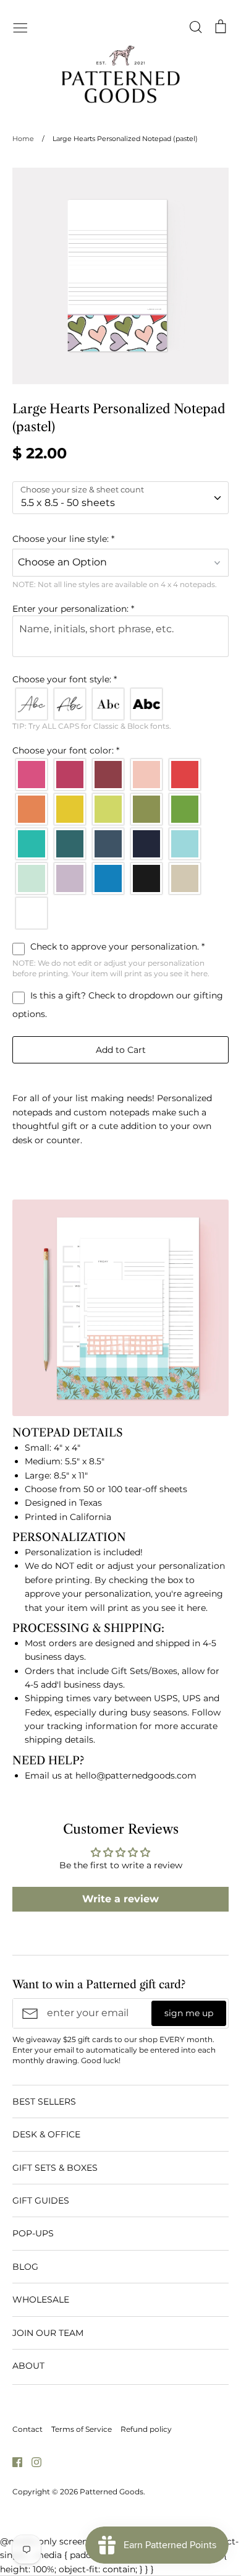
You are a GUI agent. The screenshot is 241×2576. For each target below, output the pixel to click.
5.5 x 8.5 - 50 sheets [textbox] (68, 503)
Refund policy (146, 2429)
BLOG (25, 2267)
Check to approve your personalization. (116, 947)
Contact (27, 2429)
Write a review (120, 1899)
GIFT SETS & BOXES (55, 2168)
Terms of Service (82, 2429)
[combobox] (120, 498)
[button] (120, 539)
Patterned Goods (112, 2492)
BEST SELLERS (44, 2102)
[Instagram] (32, 2462)
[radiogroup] (120, 704)
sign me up (189, 2013)
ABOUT (28, 2366)
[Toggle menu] (20, 27)
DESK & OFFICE (46, 2134)
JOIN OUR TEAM (48, 2333)
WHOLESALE (41, 2299)
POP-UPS (33, 2233)
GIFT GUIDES (41, 2200)
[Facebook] (13, 2462)
